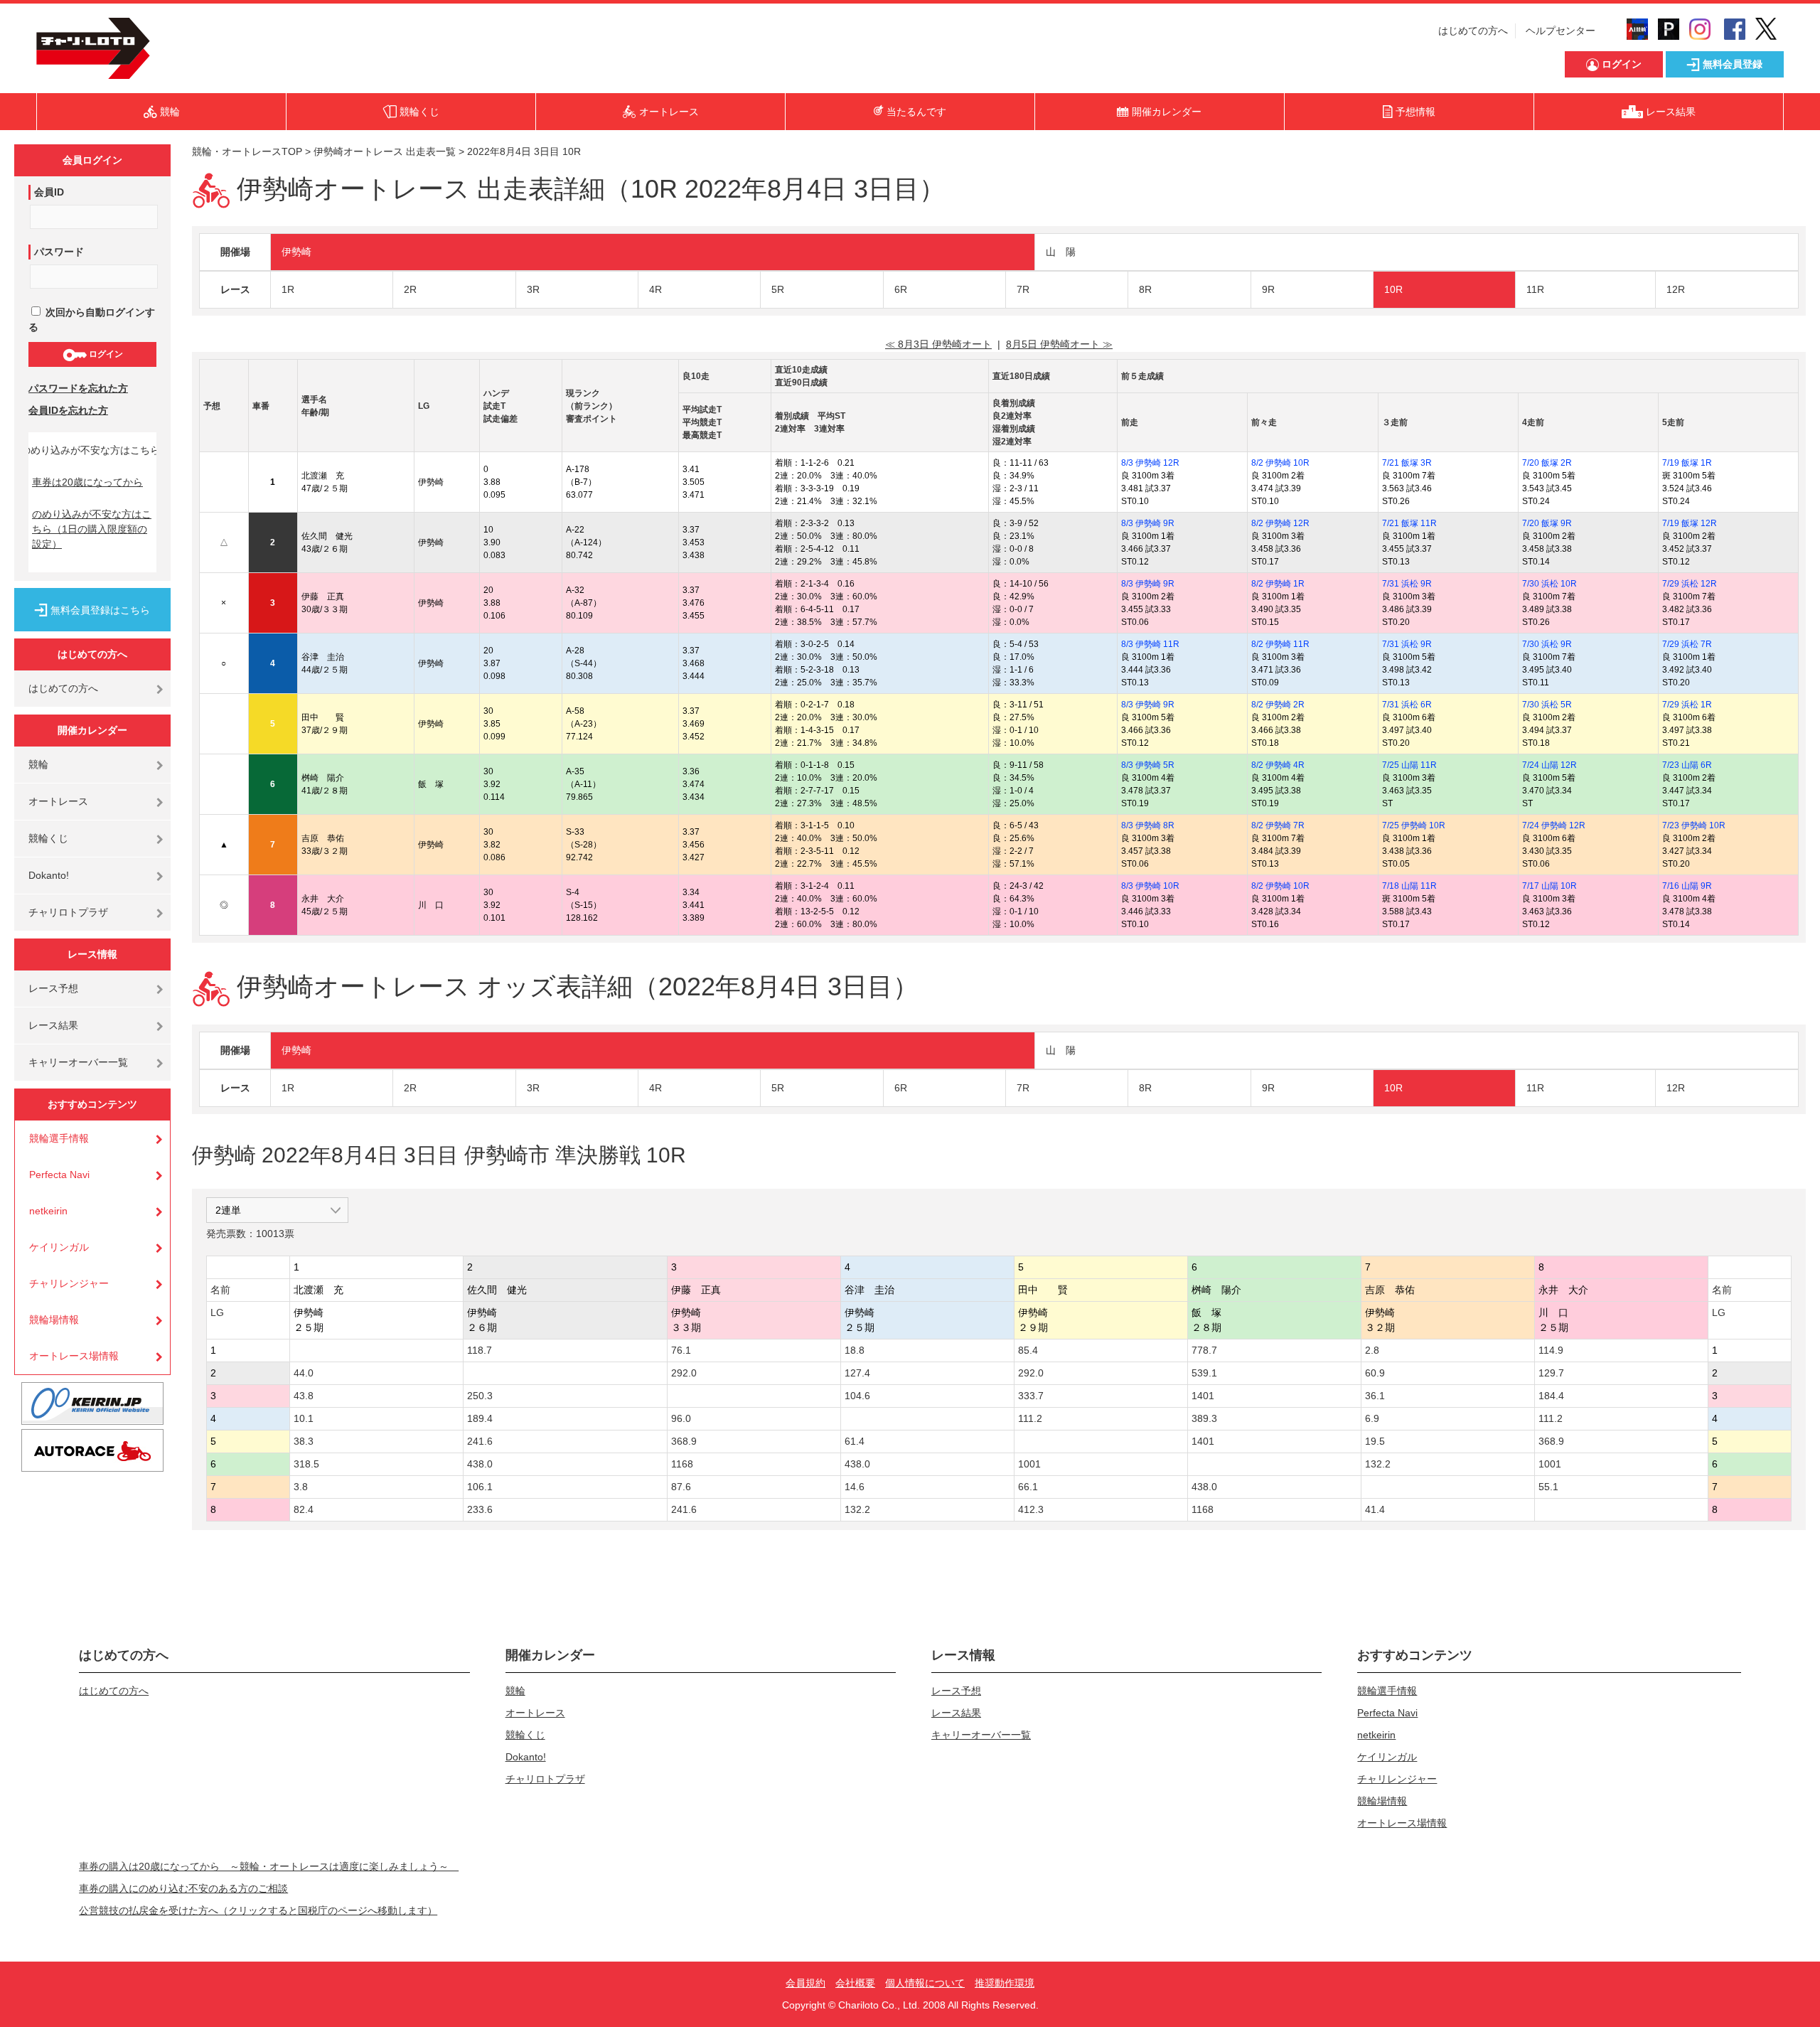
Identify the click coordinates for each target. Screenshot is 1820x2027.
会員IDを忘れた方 (68, 410)
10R (1393, 289)
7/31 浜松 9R (1407, 584)
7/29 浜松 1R (1687, 705)
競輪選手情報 (59, 1138)
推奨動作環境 (1005, 1983)
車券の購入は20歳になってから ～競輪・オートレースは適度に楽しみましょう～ (269, 1866)
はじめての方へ (1473, 31)
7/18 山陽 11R (1409, 886)
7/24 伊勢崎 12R (1554, 825)
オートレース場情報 (74, 1356)
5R (778, 289)
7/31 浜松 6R (1407, 705)
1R (288, 289)
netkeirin (48, 1211)
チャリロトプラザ (68, 912)
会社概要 (855, 1983)
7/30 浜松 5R (1547, 705)
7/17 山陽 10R (1549, 886)
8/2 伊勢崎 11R (1280, 644)
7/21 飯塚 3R (1407, 463)
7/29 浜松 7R (1687, 644)
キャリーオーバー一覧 (78, 1062)
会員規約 (805, 1983)
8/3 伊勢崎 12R (1150, 463)
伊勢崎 (296, 252)
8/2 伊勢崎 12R (1280, 523)
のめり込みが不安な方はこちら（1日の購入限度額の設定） (92, 529)
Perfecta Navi (59, 1175)
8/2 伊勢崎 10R (1280, 463)
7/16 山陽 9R (1687, 886)
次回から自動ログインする (92, 320)
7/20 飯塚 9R (1547, 523)
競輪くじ (48, 838)
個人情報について (925, 1983)
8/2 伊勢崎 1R (1278, 584)
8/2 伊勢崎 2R (1278, 705)
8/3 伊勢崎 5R (1148, 765)
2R (410, 289)
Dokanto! (49, 875)
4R (655, 289)
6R (901, 289)
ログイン (105, 354)
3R (533, 289)
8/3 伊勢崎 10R (1150, 886)
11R (1535, 289)
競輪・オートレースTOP (247, 151)
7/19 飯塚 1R (1687, 463)
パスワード (59, 252)
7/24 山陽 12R (1549, 765)
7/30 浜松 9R (1547, 644)
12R (1676, 289)
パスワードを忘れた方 (78, 388)
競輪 (38, 764)
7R (1023, 289)
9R (1268, 289)
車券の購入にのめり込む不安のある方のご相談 (183, 1888)
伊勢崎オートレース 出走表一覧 (385, 151)
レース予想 (53, 988)
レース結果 (53, 1025)
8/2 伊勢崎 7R (1278, 825)
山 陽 (1061, 252)
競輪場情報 (54, 1320)
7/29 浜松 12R (1690, 584)
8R (1145, 289)
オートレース (58, 801)
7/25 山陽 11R (1409, 765)
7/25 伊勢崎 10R (1414, 825)
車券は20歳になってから (87, 482)
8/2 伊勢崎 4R (1278, 765)
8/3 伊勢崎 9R (1148, 523)
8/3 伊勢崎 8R (1148, 825)
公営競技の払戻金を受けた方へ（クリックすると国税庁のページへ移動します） (258, 1910)
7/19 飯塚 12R (1690, 523)
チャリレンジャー (69, 1283)
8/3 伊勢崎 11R (1150, 644)
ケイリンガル (59, 1247)
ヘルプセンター (1561, 31)
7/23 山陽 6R (1687, 765)
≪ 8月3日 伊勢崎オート (938, 344)
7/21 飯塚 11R (1409, 523)
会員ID (49, 192)
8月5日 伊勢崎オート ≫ (1059, 344)
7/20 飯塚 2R (1547, 463)
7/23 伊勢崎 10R (1694, 825)
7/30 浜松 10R (1549, 584)
